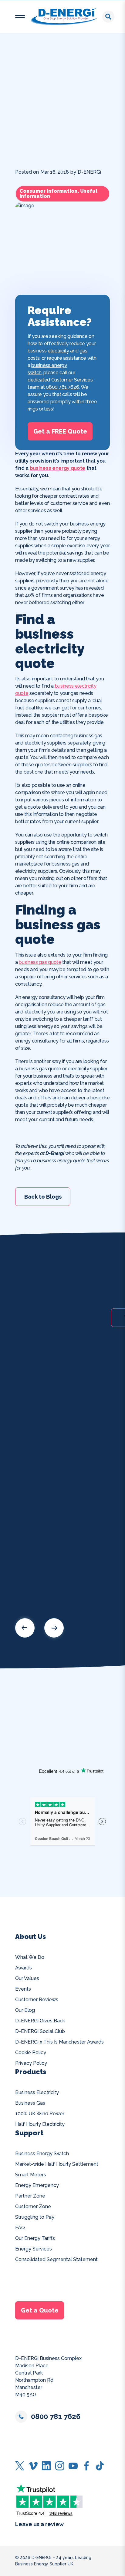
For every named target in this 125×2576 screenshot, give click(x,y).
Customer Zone (33, 2206)
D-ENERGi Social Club (40, 2031)
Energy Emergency (37, 2185)
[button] (20, 17)
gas (83, 351)
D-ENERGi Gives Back (40, 2021)
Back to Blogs (43, 1196)
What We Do (30, 1957)
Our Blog (25, 2010)
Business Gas (30, 2103)
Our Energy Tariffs (35, 2238)
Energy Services (34, 2249)
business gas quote (40, 962)
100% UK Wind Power (40, 2114)
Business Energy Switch (42, 2154)
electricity (58, 351)
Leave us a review (39, 2524)
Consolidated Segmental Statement (56, 2259)
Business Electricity (37, 2092)
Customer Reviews (37, 2000)
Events (23, 1989)
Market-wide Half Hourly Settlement (57, 2164)
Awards (24, 1968)
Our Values (27, 1978)
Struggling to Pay (35, 2217)
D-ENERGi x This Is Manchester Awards (59, 2042)
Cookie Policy (31, 2052)
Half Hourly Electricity (40, 2124)
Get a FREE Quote (60, 431)
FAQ (20, 2228)
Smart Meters (31, 2175)
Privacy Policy (31, 2063)
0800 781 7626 (62, 387)
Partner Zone (30, 2196)
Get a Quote (40, 2310)
